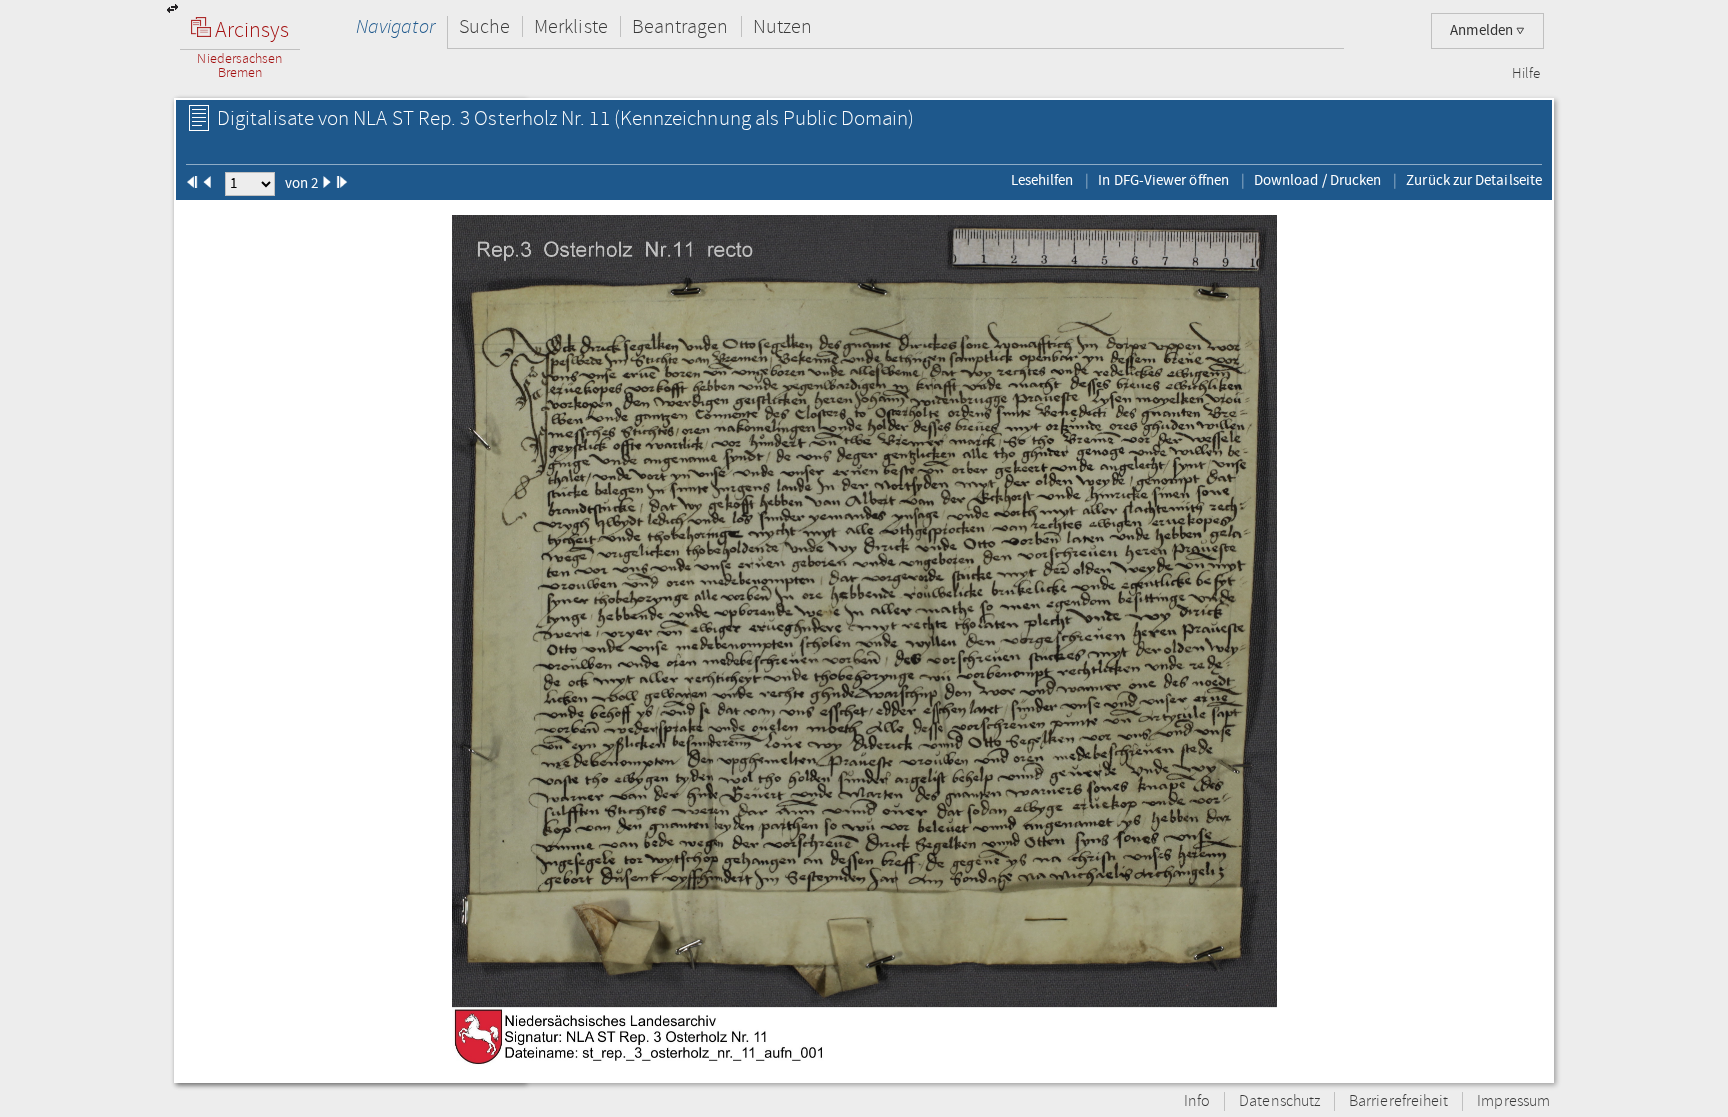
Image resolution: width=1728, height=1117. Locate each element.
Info (1197, 1101)
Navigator (395, 26)
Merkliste (571, 26)
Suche (484, 26)
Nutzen (782, 26)
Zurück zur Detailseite (1474, 180)
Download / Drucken (1317, 180)
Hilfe (1526, 74)
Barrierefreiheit (1398, 1101)
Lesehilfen (1042, 180)
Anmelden (1483, 30)
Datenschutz (1279, 1101)
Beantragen (680, 26)
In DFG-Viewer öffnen (1163, 180)
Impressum (1513, 1101)
